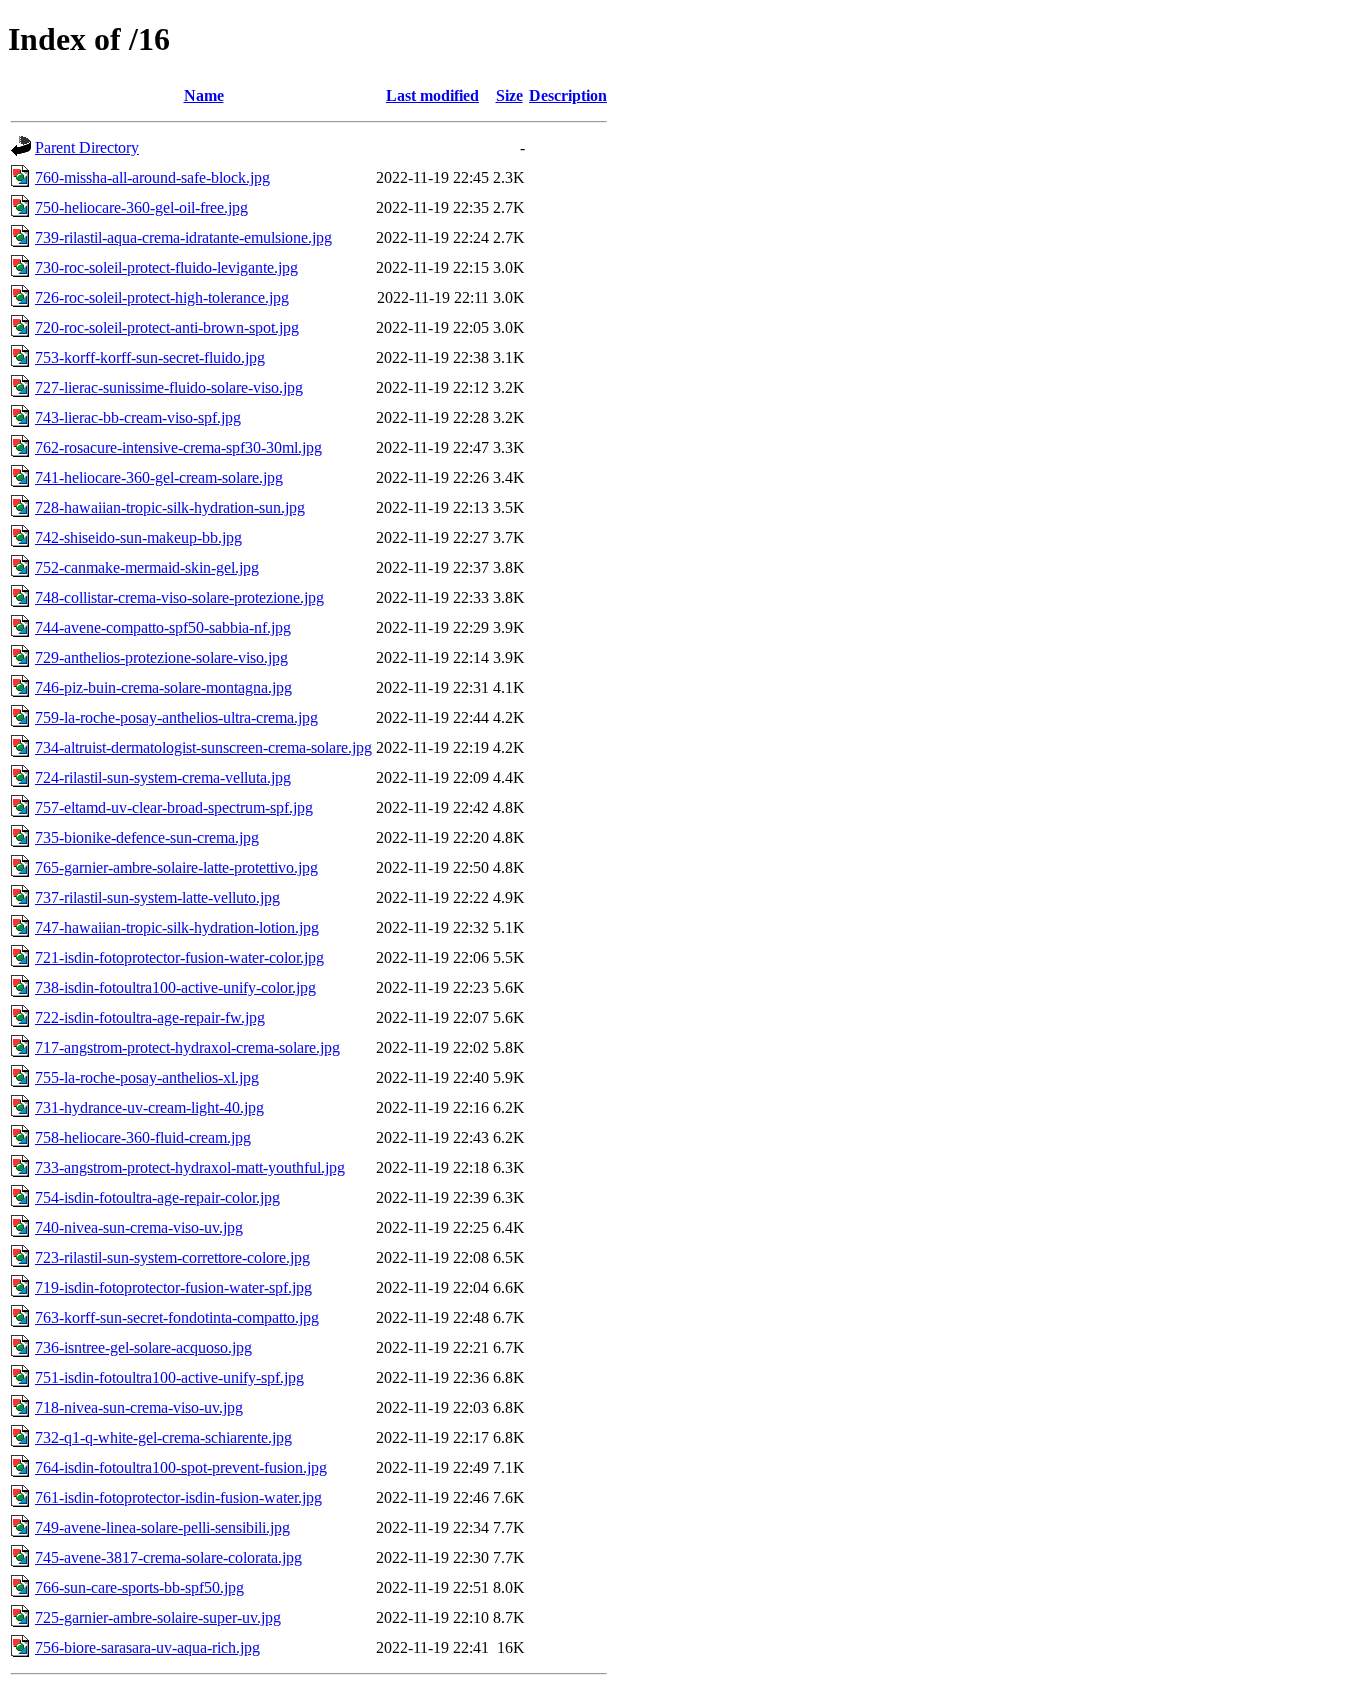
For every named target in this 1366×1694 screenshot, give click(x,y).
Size (509, 95)
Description (568, 95)
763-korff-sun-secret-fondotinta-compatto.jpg (177, 1317)
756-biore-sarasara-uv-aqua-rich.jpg (147, 1647)
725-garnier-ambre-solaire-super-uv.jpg (158, 1617)
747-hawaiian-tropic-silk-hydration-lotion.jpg (177, 927)
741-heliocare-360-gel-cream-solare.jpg (159, 477)
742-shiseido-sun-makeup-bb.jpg (138, 537)
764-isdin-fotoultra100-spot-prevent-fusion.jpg (181, 1467)
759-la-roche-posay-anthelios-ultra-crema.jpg (176, 717)
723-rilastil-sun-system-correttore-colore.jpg (172, 1257)
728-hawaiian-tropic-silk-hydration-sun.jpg (170, 507)
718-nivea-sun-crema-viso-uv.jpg (139, 1407)
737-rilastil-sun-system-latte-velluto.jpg (157, 897)
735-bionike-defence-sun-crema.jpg (147, 837)
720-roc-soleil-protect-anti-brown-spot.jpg (167, 327)
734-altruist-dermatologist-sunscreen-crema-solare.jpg (203, 747)
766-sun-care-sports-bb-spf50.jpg (139, 1587)
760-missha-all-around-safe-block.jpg (152, 177)
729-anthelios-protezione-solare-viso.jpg (161, 657)
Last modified (432, 95)
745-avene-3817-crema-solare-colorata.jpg (168, 1557)
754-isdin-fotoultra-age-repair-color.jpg (157, 1197)
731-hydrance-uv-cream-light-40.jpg (149, 1107)
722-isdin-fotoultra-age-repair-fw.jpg (150, 1017)
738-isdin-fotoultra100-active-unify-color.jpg (175, 987)
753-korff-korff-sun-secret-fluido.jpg (150, 357)
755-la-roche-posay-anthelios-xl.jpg (147, 1077)
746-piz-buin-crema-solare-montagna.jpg (163, 687)
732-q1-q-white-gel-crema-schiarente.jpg (163, 1437)
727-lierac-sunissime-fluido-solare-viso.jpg (169, 387)
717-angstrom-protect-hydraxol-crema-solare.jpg (187, 1047)
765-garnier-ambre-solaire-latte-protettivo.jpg (176, 867)
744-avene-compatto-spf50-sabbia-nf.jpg (163, 627)
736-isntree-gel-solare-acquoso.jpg (143, 1347)
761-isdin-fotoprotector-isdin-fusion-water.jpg (178, 1497)
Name (204, 95)
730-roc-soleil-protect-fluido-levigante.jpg (166, 267)
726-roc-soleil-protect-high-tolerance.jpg (162, 297)
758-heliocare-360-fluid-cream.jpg (143, 1137)
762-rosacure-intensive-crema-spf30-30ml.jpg (178, 447)
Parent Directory (87, 147)
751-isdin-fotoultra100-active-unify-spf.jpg (169, 1377)
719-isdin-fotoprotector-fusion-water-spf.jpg (173, 1287)
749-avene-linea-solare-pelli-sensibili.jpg (162, 1527)
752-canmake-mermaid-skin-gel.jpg (147, 567)
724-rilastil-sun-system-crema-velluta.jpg (163, 777)
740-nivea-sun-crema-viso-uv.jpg (139, 1227)
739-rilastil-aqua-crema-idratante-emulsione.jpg (183, 237)
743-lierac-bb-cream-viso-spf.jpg (138, 417)
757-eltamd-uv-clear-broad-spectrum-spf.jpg (174, 807)
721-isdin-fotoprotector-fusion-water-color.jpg (179, 957)
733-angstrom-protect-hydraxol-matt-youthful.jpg (190, 1167)
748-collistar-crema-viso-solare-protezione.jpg (179, 597)
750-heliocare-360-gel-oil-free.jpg (141, 207)
